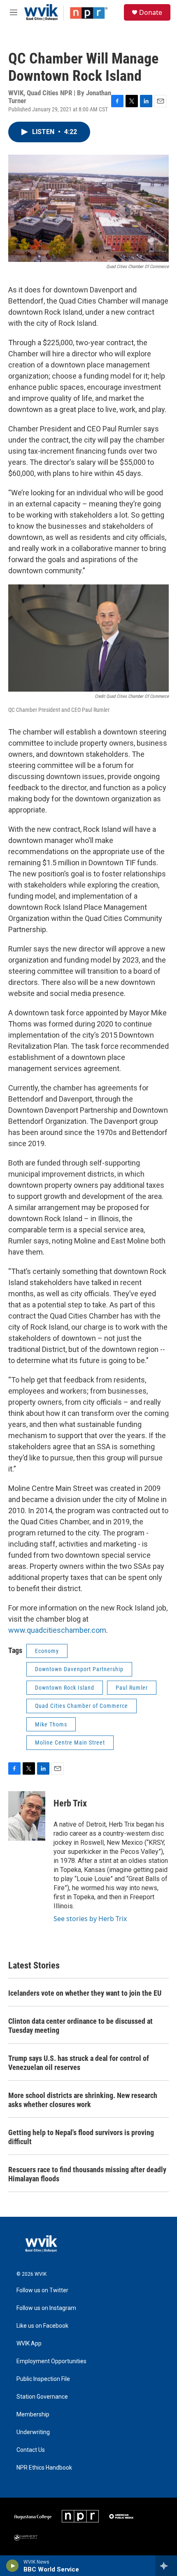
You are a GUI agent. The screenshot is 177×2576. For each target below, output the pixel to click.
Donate (151, 12)
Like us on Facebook (42, 2326)
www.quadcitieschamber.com (57, 1630)
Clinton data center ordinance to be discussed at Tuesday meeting (80, 2026)
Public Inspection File (43, 2379)
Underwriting (33, 2432)
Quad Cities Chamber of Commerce (82, 1706)
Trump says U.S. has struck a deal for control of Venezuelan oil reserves (79, 2063)
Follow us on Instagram (46, 2308)
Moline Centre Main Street (70, 1742)
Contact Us (31, 2450)
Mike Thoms (51, 1724)
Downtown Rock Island (65, 1688)
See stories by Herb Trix (90, 1919)
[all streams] (166, 2566)
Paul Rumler (132, 1688)
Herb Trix (70, 1803)
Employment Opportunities (51, 2361)
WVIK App (29, 2344)
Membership (33, 2415)
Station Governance (42, 2397)
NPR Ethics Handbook (44, 2468)
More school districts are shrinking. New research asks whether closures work (83, 2100)
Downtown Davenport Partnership (79, 1669)
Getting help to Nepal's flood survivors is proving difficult (81, 2137)
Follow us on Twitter (42, 2290)
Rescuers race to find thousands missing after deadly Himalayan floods (87, 2174)
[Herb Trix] (27, 1816)
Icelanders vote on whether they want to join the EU (85, 1993)
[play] (13, 2566)
